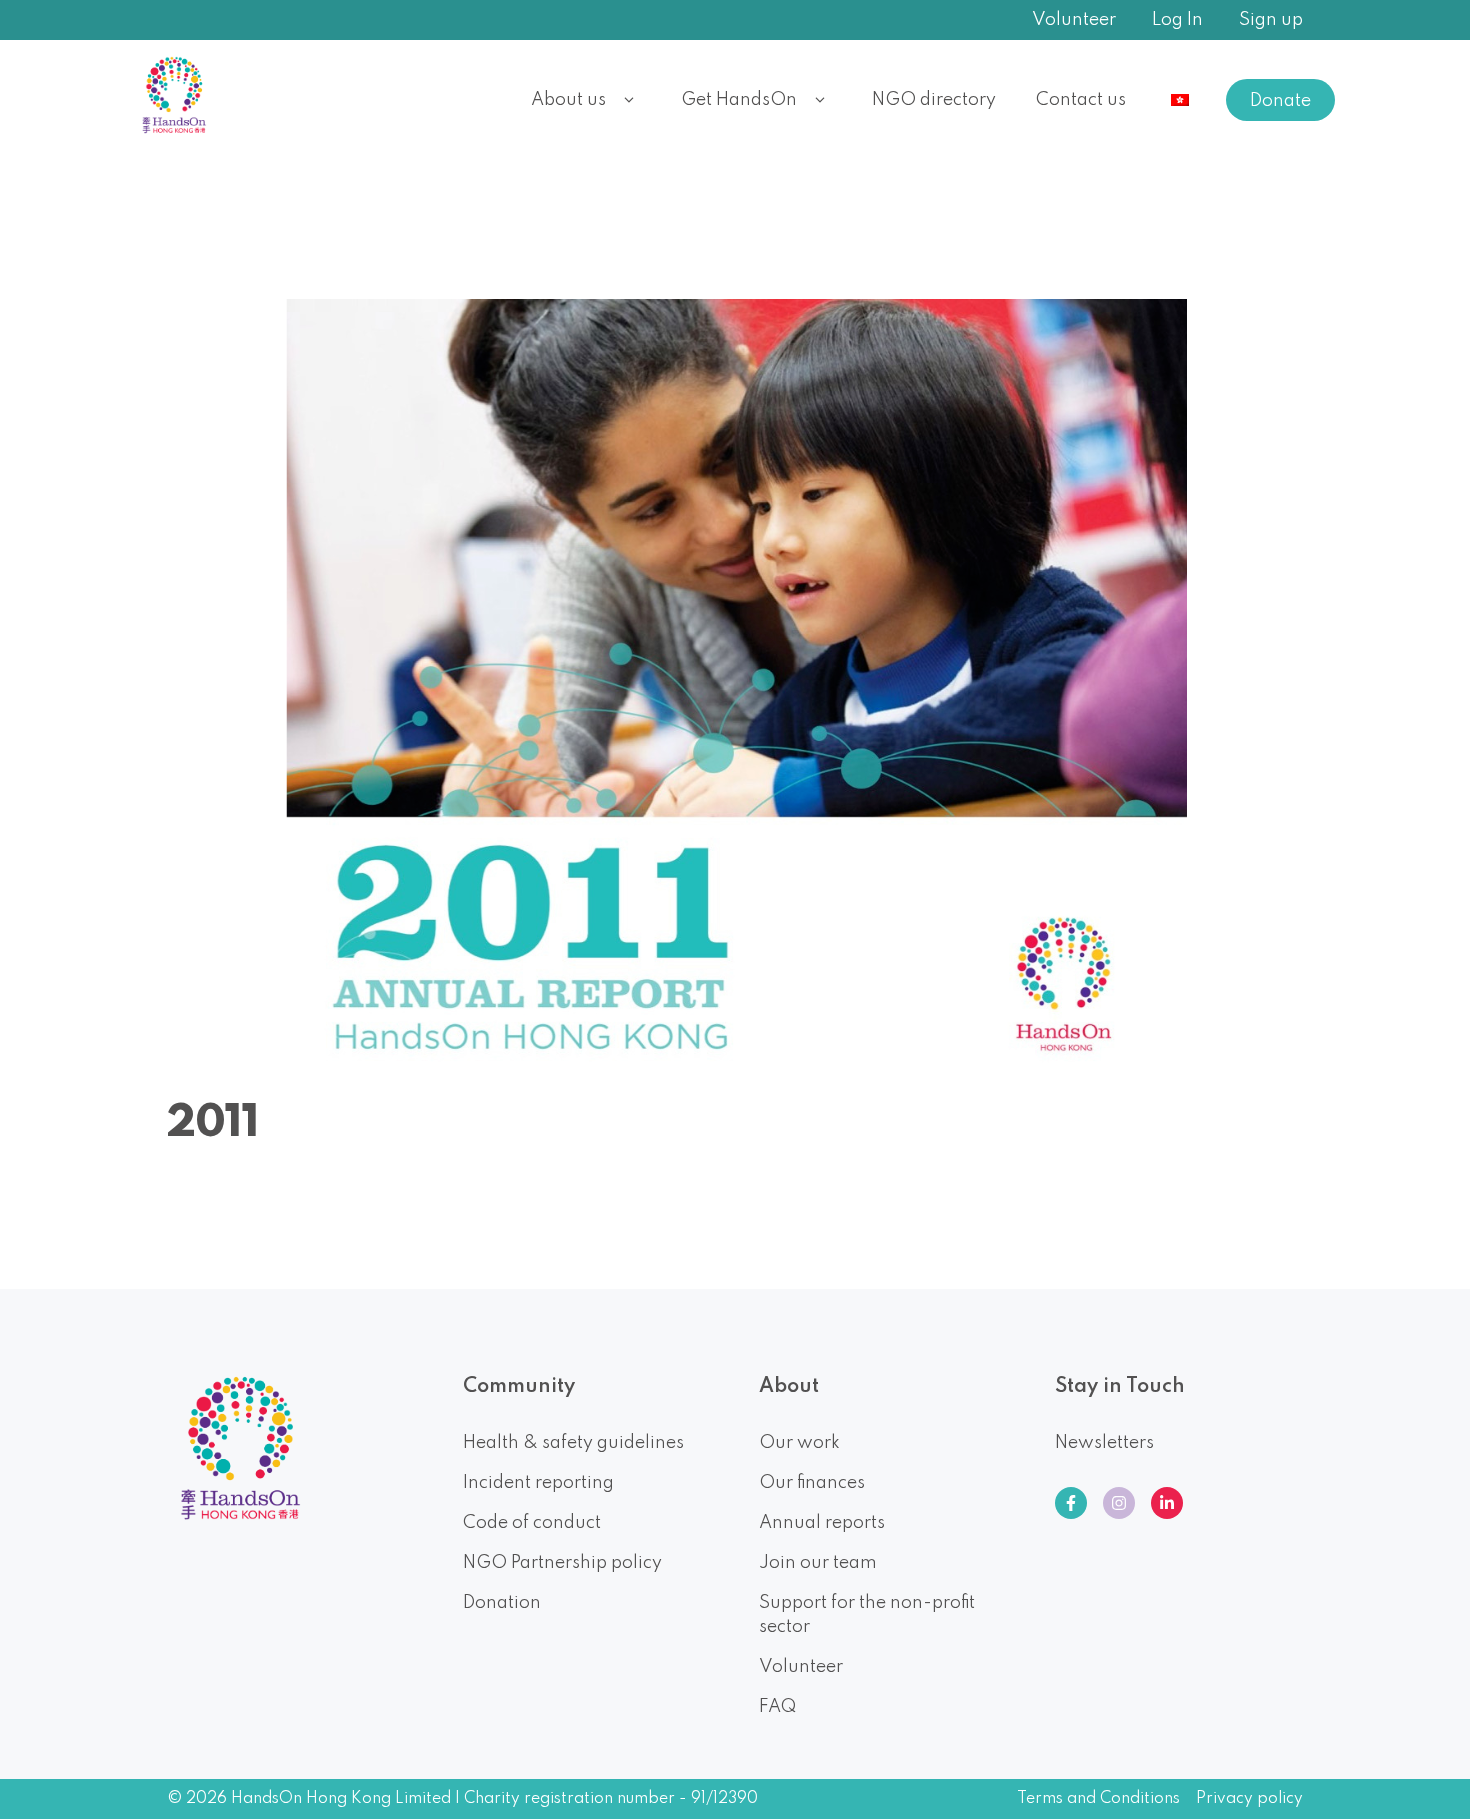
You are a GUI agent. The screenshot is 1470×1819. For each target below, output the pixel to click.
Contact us (1081, 100)
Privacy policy (1249, 1799)
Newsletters (1104, 1443)
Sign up (1271, 20)
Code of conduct (532, 1523)
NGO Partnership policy (562, 1563)
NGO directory (934, 100)
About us (568, 100)
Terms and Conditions (1098, 1799)
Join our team (818, 1563)
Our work (799, 1443)
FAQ (777, 1707)
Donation (502, 1603)
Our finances (812, 1483)
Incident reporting (538, 1483)
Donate (1280, 101)
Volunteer (1074, 20)
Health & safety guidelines (573, 1443)
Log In (1177, 20)
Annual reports (822, 1523)
